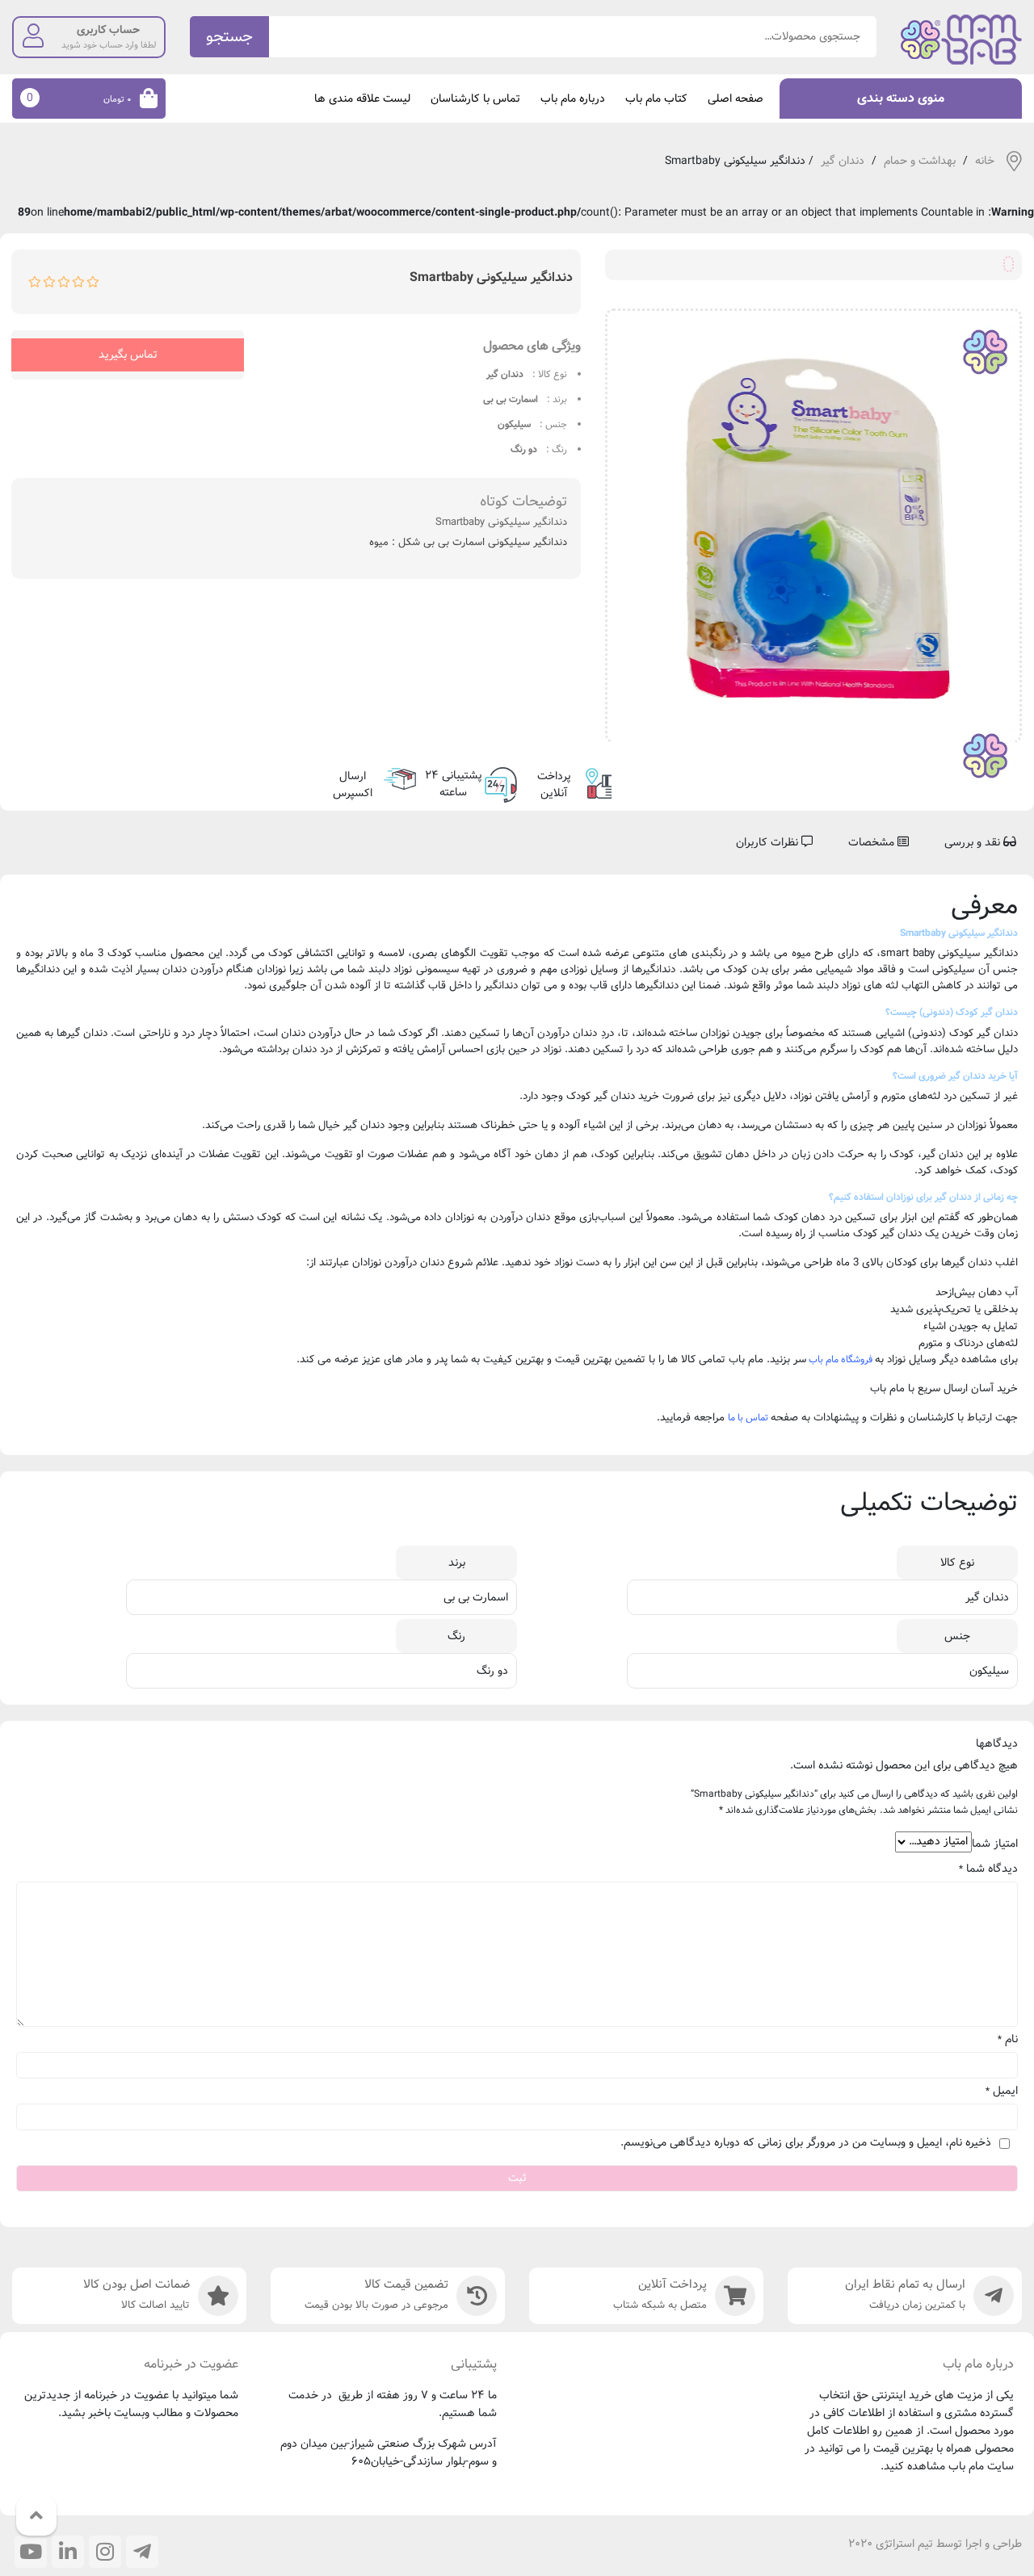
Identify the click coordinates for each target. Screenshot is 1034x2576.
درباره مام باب (573, 99)
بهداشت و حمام (920, 161)
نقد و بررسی (974, 842)
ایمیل (1002, 2091)
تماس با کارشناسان (475, 99)
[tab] (980, 843)
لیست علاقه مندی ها (362, 99)
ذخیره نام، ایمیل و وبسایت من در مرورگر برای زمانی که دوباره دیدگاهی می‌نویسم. (806, 2143)
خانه (985, 161)
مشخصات (873, 842)
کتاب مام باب (656, 99)
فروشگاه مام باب (841, 1359)
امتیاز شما (995, 1844)
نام (1008, 2039)
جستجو (229, 37)
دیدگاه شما (988, 1869)
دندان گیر (843, 161)
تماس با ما (748, 1418)
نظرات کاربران (769, 842)
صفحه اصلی (736, 99)
